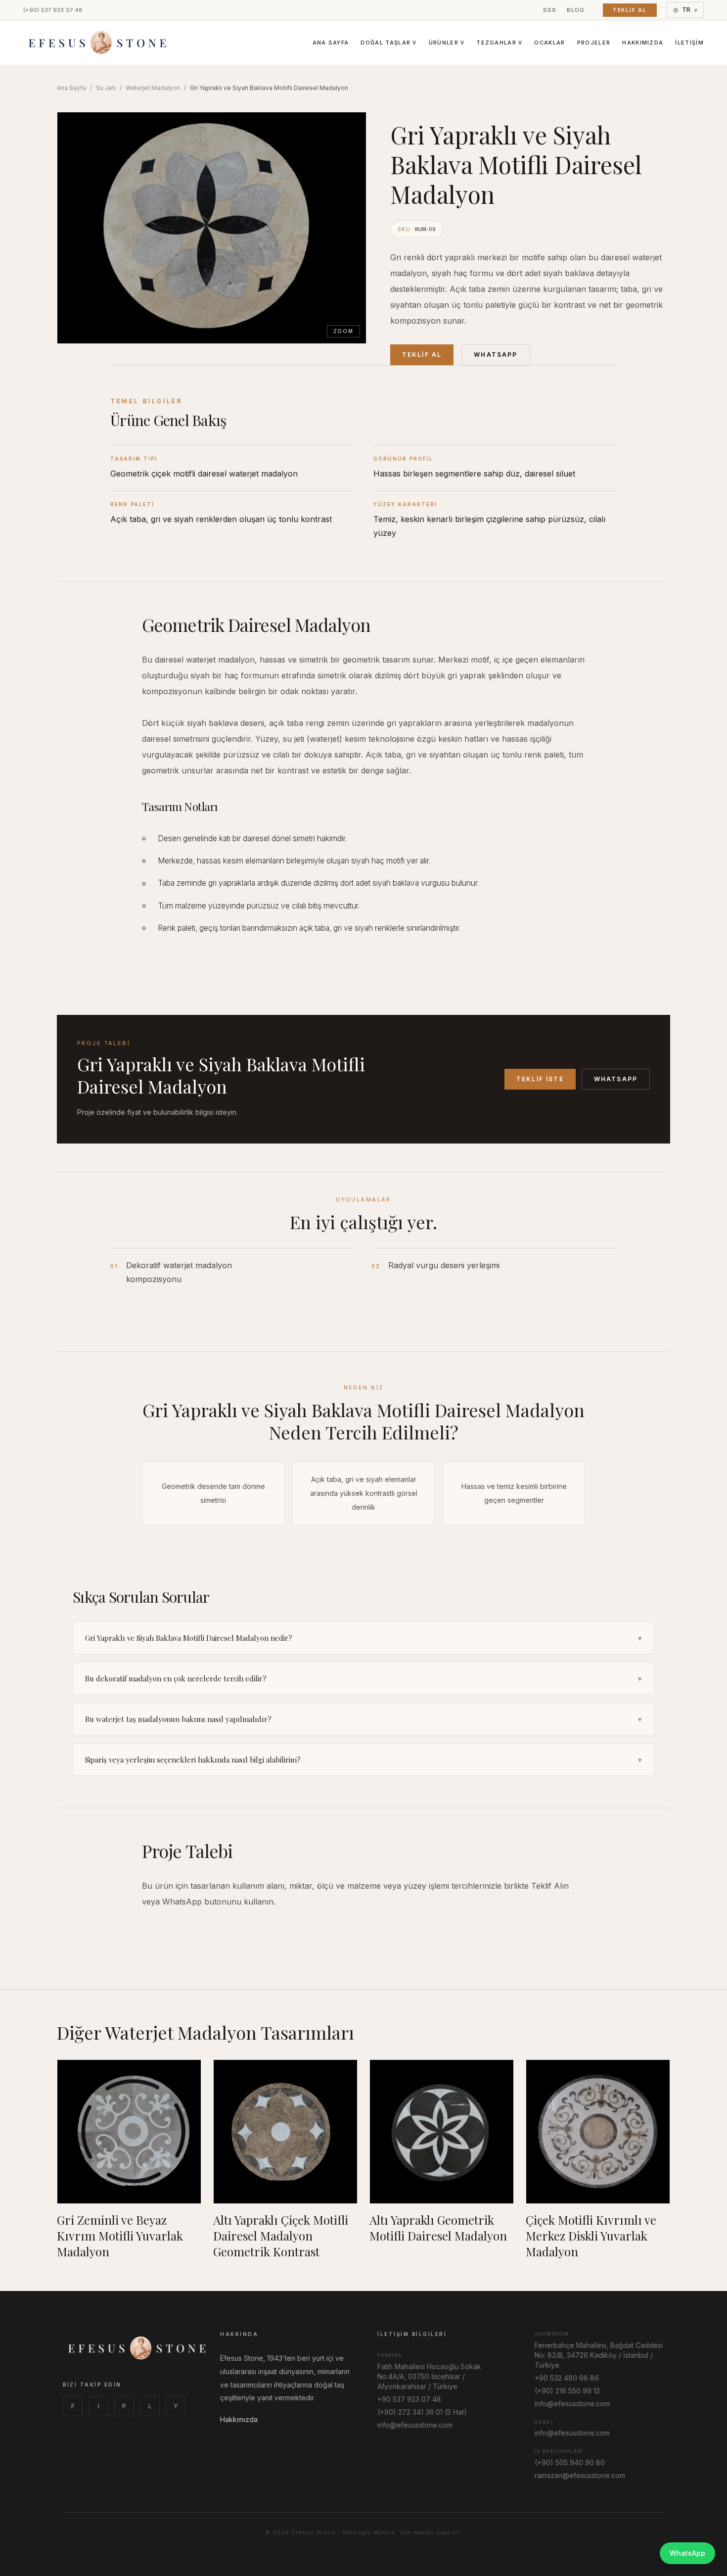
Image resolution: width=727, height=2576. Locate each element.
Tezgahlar (499, 43)
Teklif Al (630, 10)
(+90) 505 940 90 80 (570, 2462)
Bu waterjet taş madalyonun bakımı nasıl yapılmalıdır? (363, 1719)
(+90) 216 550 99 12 (567, 2391)
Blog (576, 10)
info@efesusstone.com (415, 2425)
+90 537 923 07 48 (409, 2399)
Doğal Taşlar (388, 43)
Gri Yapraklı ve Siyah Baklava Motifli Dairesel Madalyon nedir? (363, 1638)
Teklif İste (540, 1079)
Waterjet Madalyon (153, 88)
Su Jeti (106, 88)
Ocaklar (549, 43)
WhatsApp (496, 355)
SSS (550, 10)
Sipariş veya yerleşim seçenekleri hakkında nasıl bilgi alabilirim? (363, 1760)
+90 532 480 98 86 (567, 2378)
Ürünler (447, 43)
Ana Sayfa (331, 43)
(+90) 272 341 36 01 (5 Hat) (422, 2412)
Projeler (594, 43)
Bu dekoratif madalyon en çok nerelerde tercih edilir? (363, 1678)
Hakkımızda (643, 43)
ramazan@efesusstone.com (580, 2475)
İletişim (689, 43)
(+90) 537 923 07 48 (53, 10)
